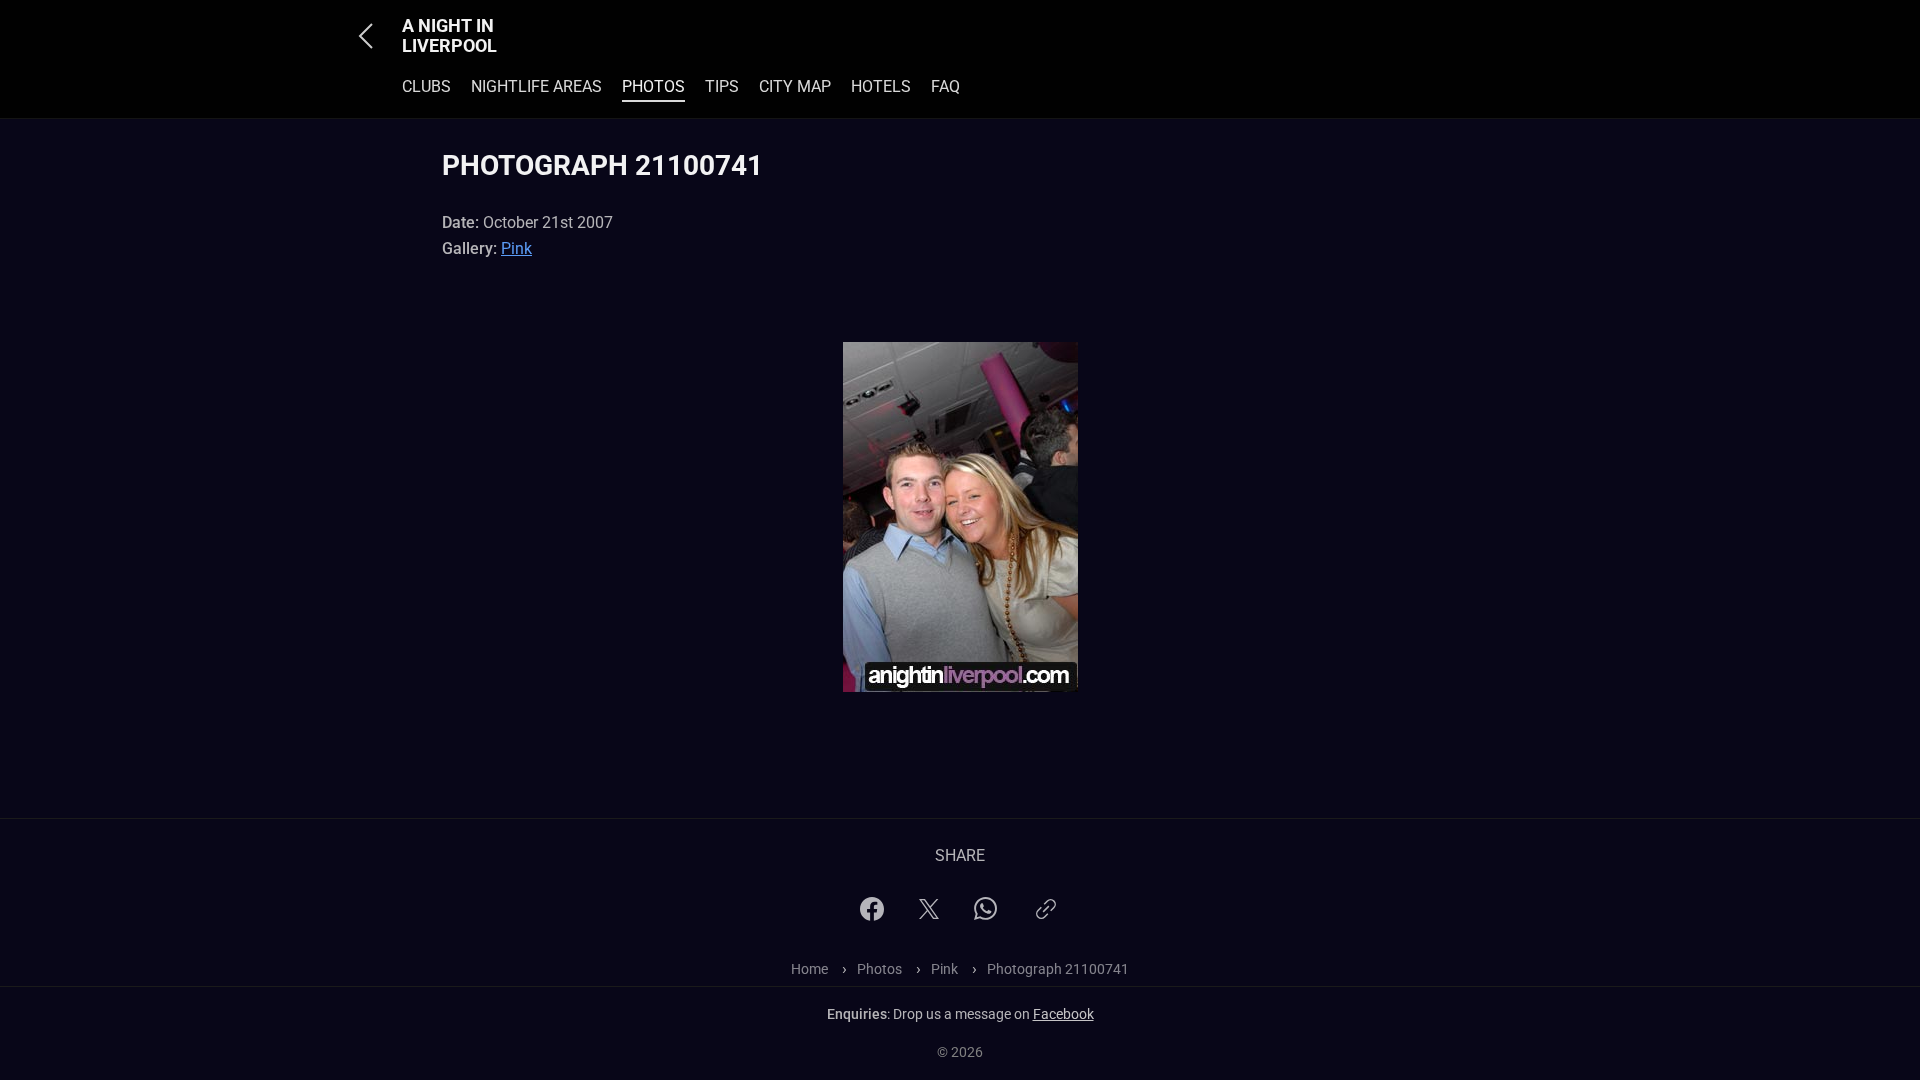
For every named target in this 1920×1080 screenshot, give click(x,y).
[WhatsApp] (985, 914)
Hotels (881, 86)
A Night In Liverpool (449, 36)
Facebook (1063, 1014)
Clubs (426, 86)
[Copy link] (1046, 917)
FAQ (945, 86)
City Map (795, 86)
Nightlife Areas (536, 86)
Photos (653, 86)
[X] (929, 915)
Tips (722, 86)
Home (809, 969)
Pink (516, 248)
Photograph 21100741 (1058, 969)
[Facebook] (872, 915)
